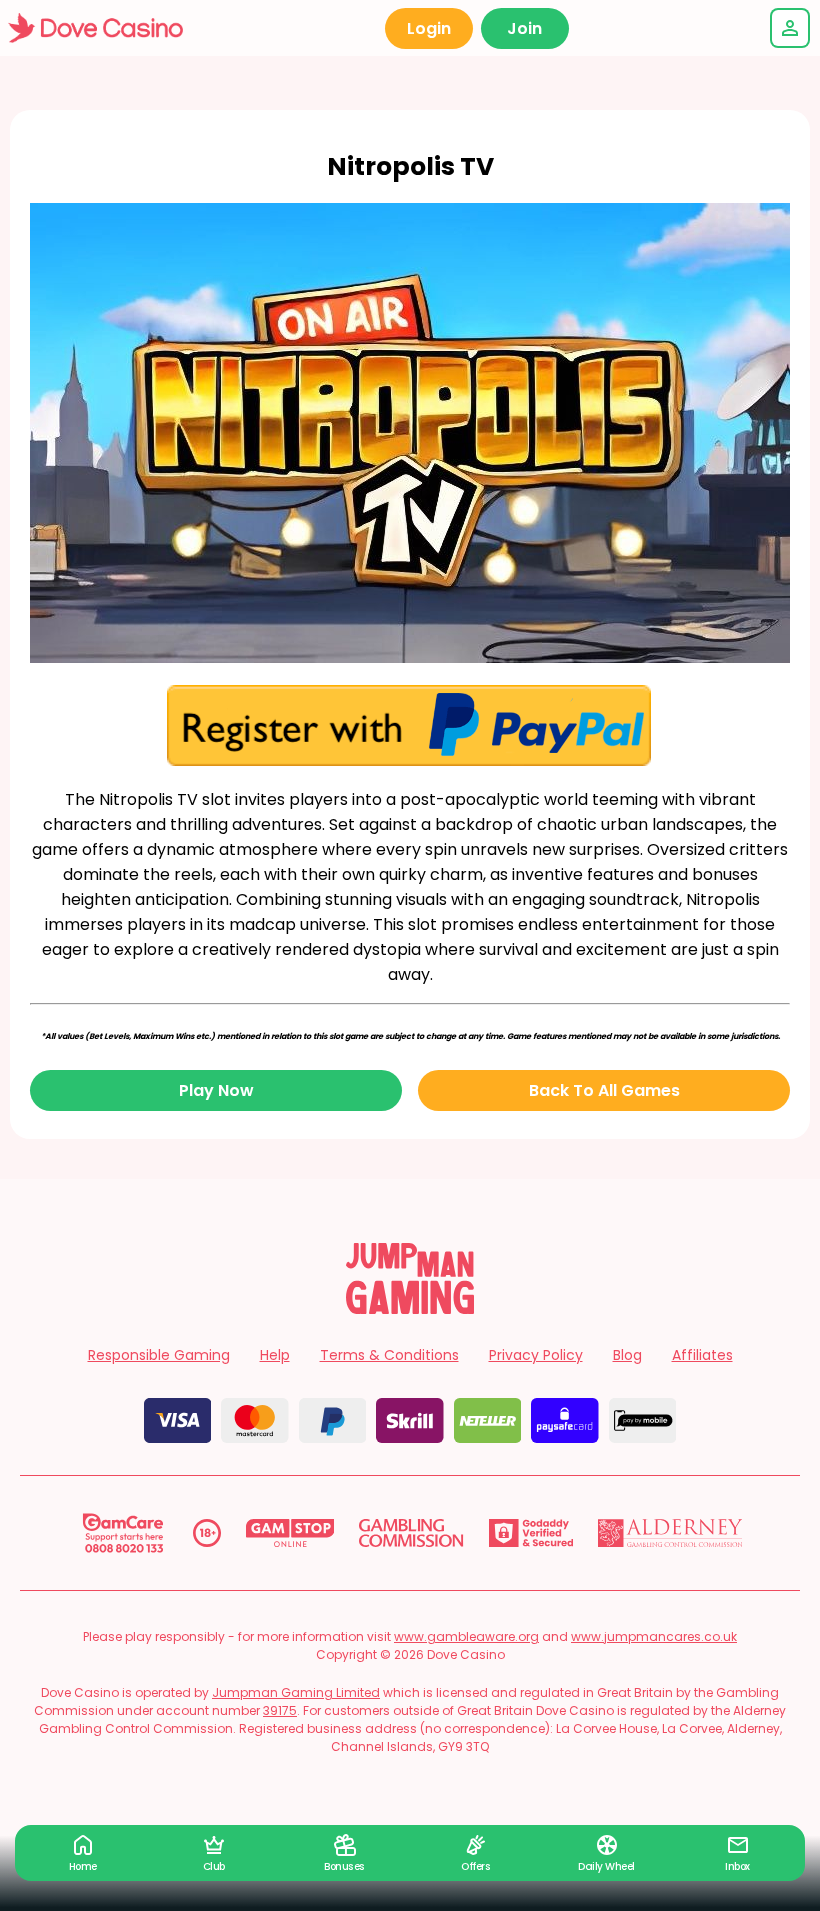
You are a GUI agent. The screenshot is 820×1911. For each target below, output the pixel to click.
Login (429, 28)
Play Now (216, 1090)
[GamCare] (123, 1533)
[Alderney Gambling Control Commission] (670, 1533)
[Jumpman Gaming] (410, 1308)
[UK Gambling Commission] (411, 1533)
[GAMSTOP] (290, 1533)
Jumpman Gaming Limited (296, 1692)
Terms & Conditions (389, 1355)
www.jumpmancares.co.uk (654, 1636)
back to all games (604, 1090)
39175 (280, 1710)
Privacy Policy (536, 1355)
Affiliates (702, 1355)
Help (275, 1355)
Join (524, 28)
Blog (627, 1355)
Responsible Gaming (159, 1355)
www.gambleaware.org (466, 1636)
